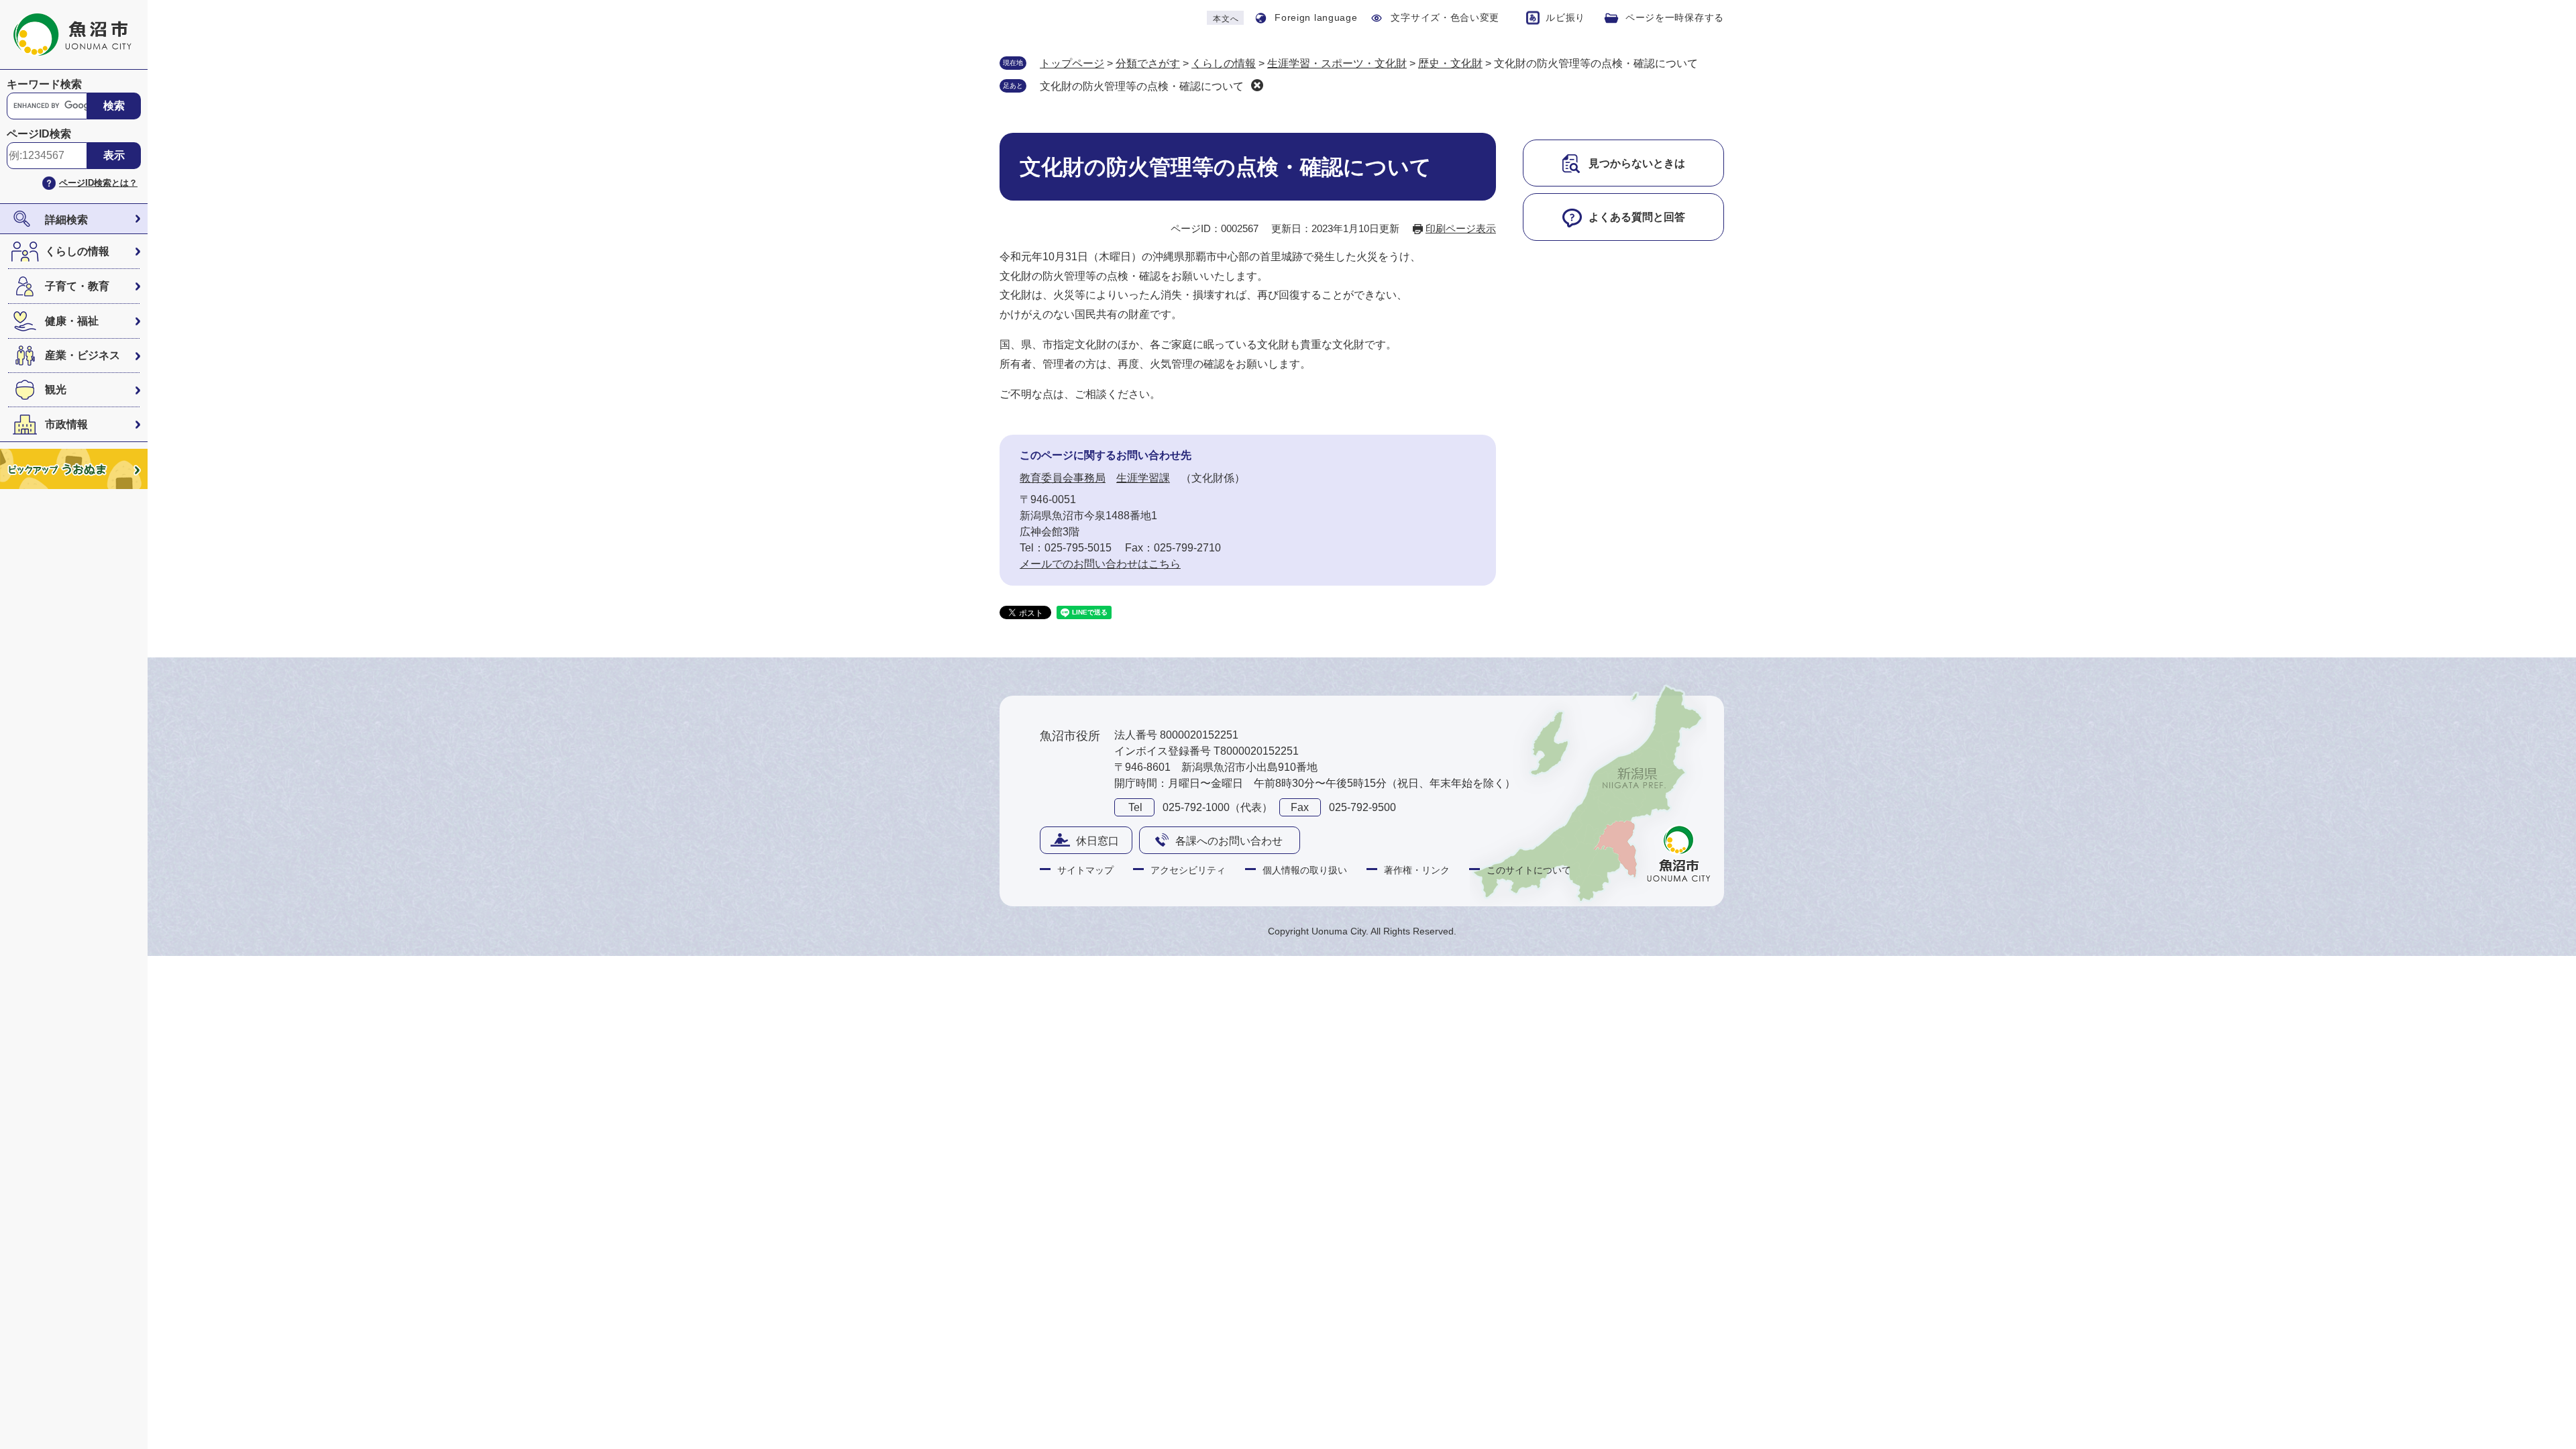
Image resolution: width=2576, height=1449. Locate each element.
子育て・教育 (77, 286)
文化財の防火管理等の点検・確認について (1142, 86)
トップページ (1072, 63)
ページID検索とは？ (98, 183)
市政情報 (66, 424)
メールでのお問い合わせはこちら (1100, 564)
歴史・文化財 (1450, 63)
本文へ (1226, 19)
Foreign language (1316, 17)
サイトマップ (1085, 870)
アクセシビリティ (1188, 870)
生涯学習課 (1143, 478)
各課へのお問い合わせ (1229, 841)
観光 (56, 389)
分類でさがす (1148, 63)
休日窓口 (1097, 841)
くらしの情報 (77, 251)
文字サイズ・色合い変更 (1445, 17)
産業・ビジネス (83, 355)
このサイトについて (1529, 870)
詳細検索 (66, 220)
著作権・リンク (1417, 870)
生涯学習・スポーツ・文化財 (1337, 63)
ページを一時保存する (1675, 17)
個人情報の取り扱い (1305, 870)
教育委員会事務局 (1063, 478)
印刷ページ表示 (1461, 228)
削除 (1257, 85)
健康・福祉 (72, 321)
